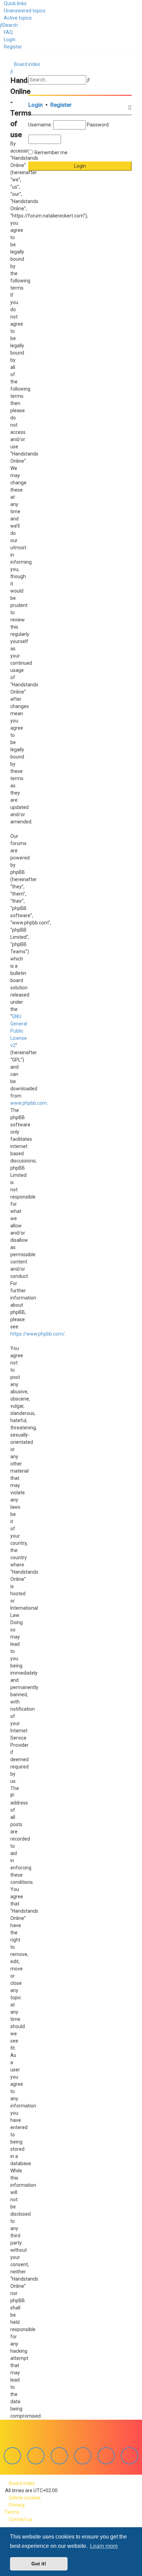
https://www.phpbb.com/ (38, 1334)
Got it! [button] (39, 2564)
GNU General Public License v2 (19, 1031)
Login (35, 105)
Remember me (51, 153)
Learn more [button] (104, 2546)
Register (61, 105)
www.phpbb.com (29, 1103)
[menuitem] (23, 11)
